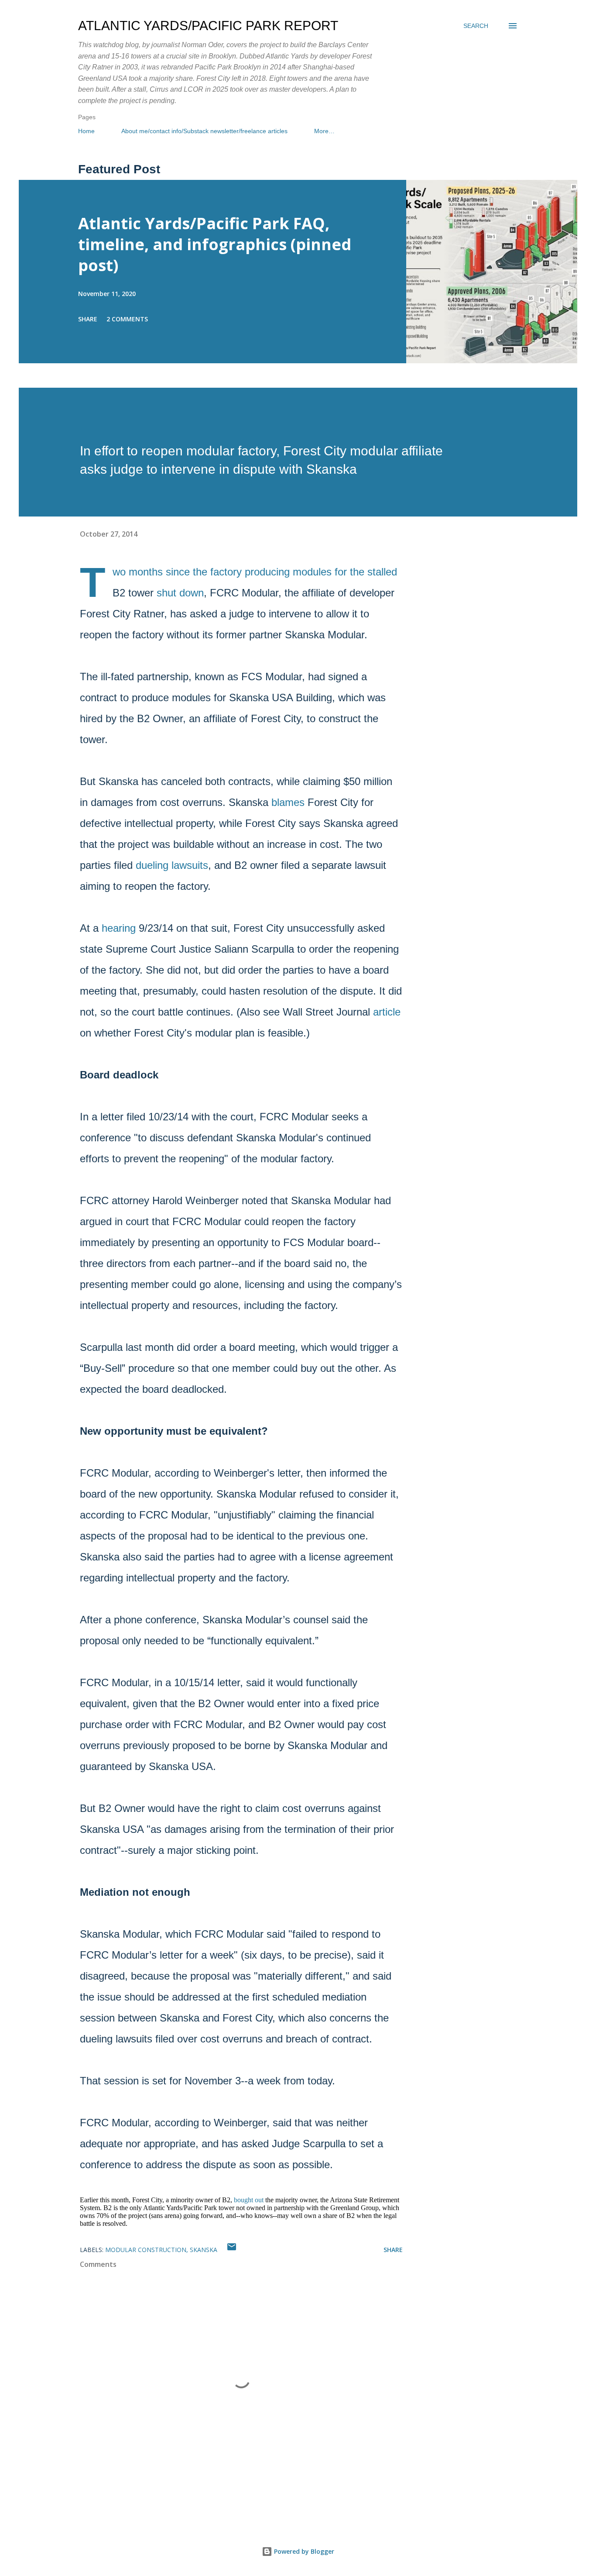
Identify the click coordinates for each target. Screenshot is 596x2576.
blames (288, 802)
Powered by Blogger (303, 2551)
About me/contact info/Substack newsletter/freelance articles (204, 131)
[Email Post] (232, 2250)
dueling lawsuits (172, 865)
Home (86, 131)
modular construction (146, 2250)
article (387, 1012)
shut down (180, 593)
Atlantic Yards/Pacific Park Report (208, 26)
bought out (249, 2200)
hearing (119, 928)
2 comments (127, 319)
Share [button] (88, 319)
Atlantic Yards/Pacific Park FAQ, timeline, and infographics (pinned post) (215, 244)
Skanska (204, 2250)
